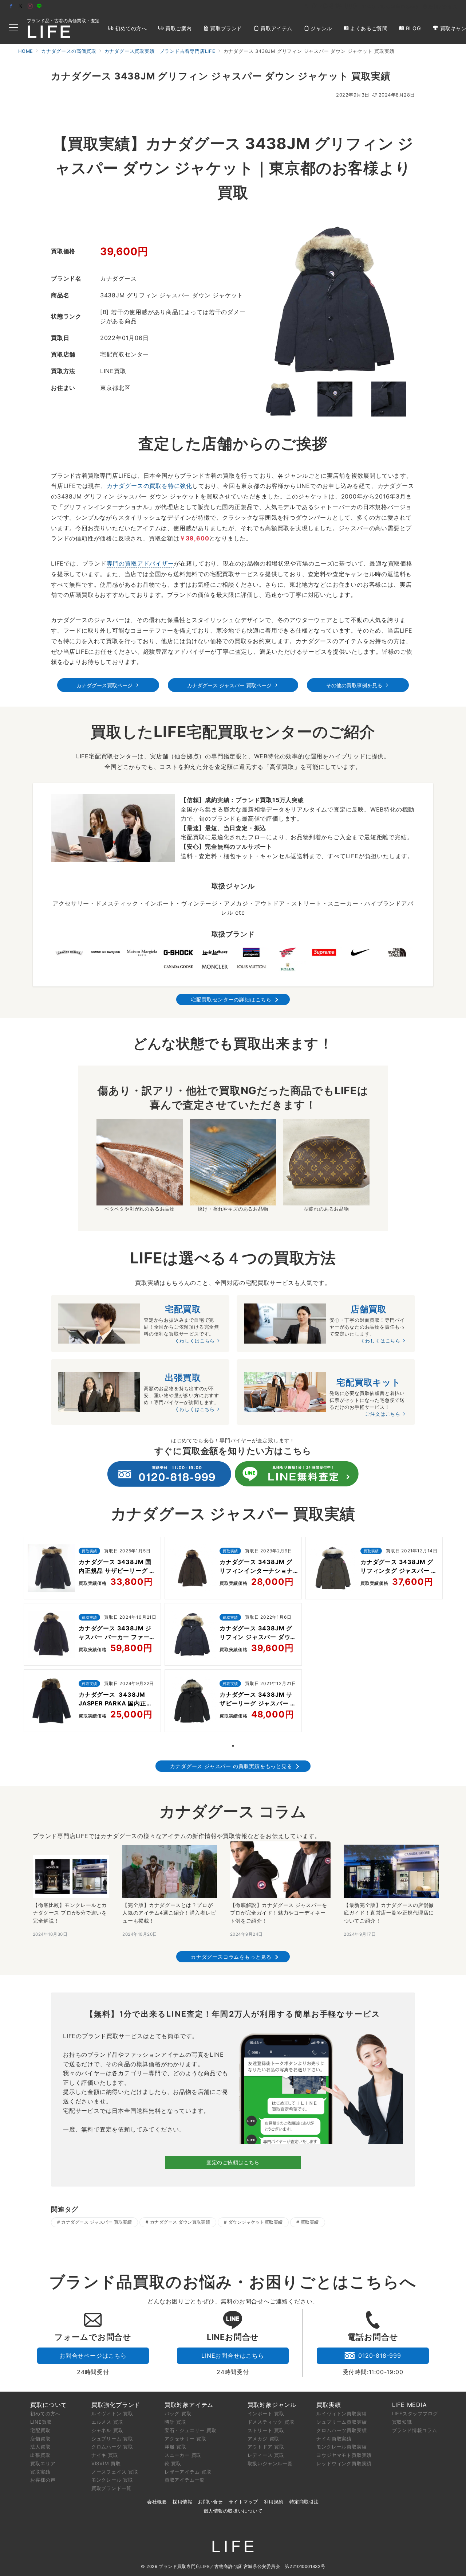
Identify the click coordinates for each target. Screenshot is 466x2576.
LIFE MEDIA (410, 2405)
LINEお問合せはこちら (233, 2356)
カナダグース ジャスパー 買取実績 (96, 2222)
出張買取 (40, 2455)
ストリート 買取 (266, 2430)
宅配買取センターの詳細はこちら (231, 999)
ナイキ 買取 (105, 2455)
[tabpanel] (92, 1636)
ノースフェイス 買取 (115, 2472)
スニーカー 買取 (183, 2455)
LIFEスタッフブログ (415, 2413)
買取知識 (402, 2422)
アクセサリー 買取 (185, 2439)
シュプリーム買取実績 (341, 2422)
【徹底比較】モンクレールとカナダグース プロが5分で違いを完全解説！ (70, 1913)
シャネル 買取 (107, 2430)
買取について (49, 2405)
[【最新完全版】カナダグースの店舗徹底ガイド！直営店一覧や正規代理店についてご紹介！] (391, 1871)
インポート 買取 (266, 2413)
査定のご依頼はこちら (233, 2162)
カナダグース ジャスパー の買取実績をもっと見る (231, 1766)
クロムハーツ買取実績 (341, 2430)
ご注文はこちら (383, 1414)
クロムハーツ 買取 (112, 2447)
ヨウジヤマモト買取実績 (344, 2455)
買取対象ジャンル (272, 2405)
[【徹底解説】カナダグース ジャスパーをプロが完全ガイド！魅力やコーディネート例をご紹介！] (280, 1870)
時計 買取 (175, 2422)
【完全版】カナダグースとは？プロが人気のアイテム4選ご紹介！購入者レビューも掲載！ (169, 1913)
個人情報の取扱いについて (233, 2511)
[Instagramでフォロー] (30, 6)
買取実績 (310, 2222)
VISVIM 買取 (106, 2463)
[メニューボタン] (13, 28)
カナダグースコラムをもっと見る (231, 1957)
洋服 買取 (175, 2447)
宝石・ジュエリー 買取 (191, 2430)
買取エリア (43, 2463)
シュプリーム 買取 (112, 2439)
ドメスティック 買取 (271, 2422)
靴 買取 (173, 2463)
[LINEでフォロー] (39, 6)
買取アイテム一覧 (185, 2480)
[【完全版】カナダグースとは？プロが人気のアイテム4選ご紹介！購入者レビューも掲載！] (169, 1872)
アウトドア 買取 (266, 2447)
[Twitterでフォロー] (21, 6)
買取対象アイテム (189, 2405)
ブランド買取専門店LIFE (184, 2567)
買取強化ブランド (116, 2405)
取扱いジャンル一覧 (270, 2463)
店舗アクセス (443, 7)
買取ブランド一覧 (111, 2488)
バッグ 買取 (178, 2413)
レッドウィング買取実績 (344, 2463)
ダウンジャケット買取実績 (256, 2222)
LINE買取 (41, 2422)
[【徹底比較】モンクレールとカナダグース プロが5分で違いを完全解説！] (71, 1877)
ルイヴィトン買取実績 (341, 2413)
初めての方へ (45, 2413)
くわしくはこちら (195, 1341)
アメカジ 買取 (264, 2439)
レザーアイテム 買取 (188, 2472)
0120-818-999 (380, 2356)
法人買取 (40, 2447)
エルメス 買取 (107, 2422)
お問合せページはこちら (93, 2356)
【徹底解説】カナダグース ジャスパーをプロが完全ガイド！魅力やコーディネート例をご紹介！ (279, 1913)
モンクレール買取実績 (341, 2447)
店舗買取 (40, 2439)
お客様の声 (43, 2480)
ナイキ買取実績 (334, 2439)
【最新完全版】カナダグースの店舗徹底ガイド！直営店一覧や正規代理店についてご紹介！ (389, 1913)
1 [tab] (233, 1746)
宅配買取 (40, 2430)
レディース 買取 (266, 2455)
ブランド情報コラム (415, 2430)
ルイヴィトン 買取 (112, 2413)
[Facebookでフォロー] (11, 6)
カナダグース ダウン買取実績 (180, 2222)
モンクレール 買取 (112, 2480)
